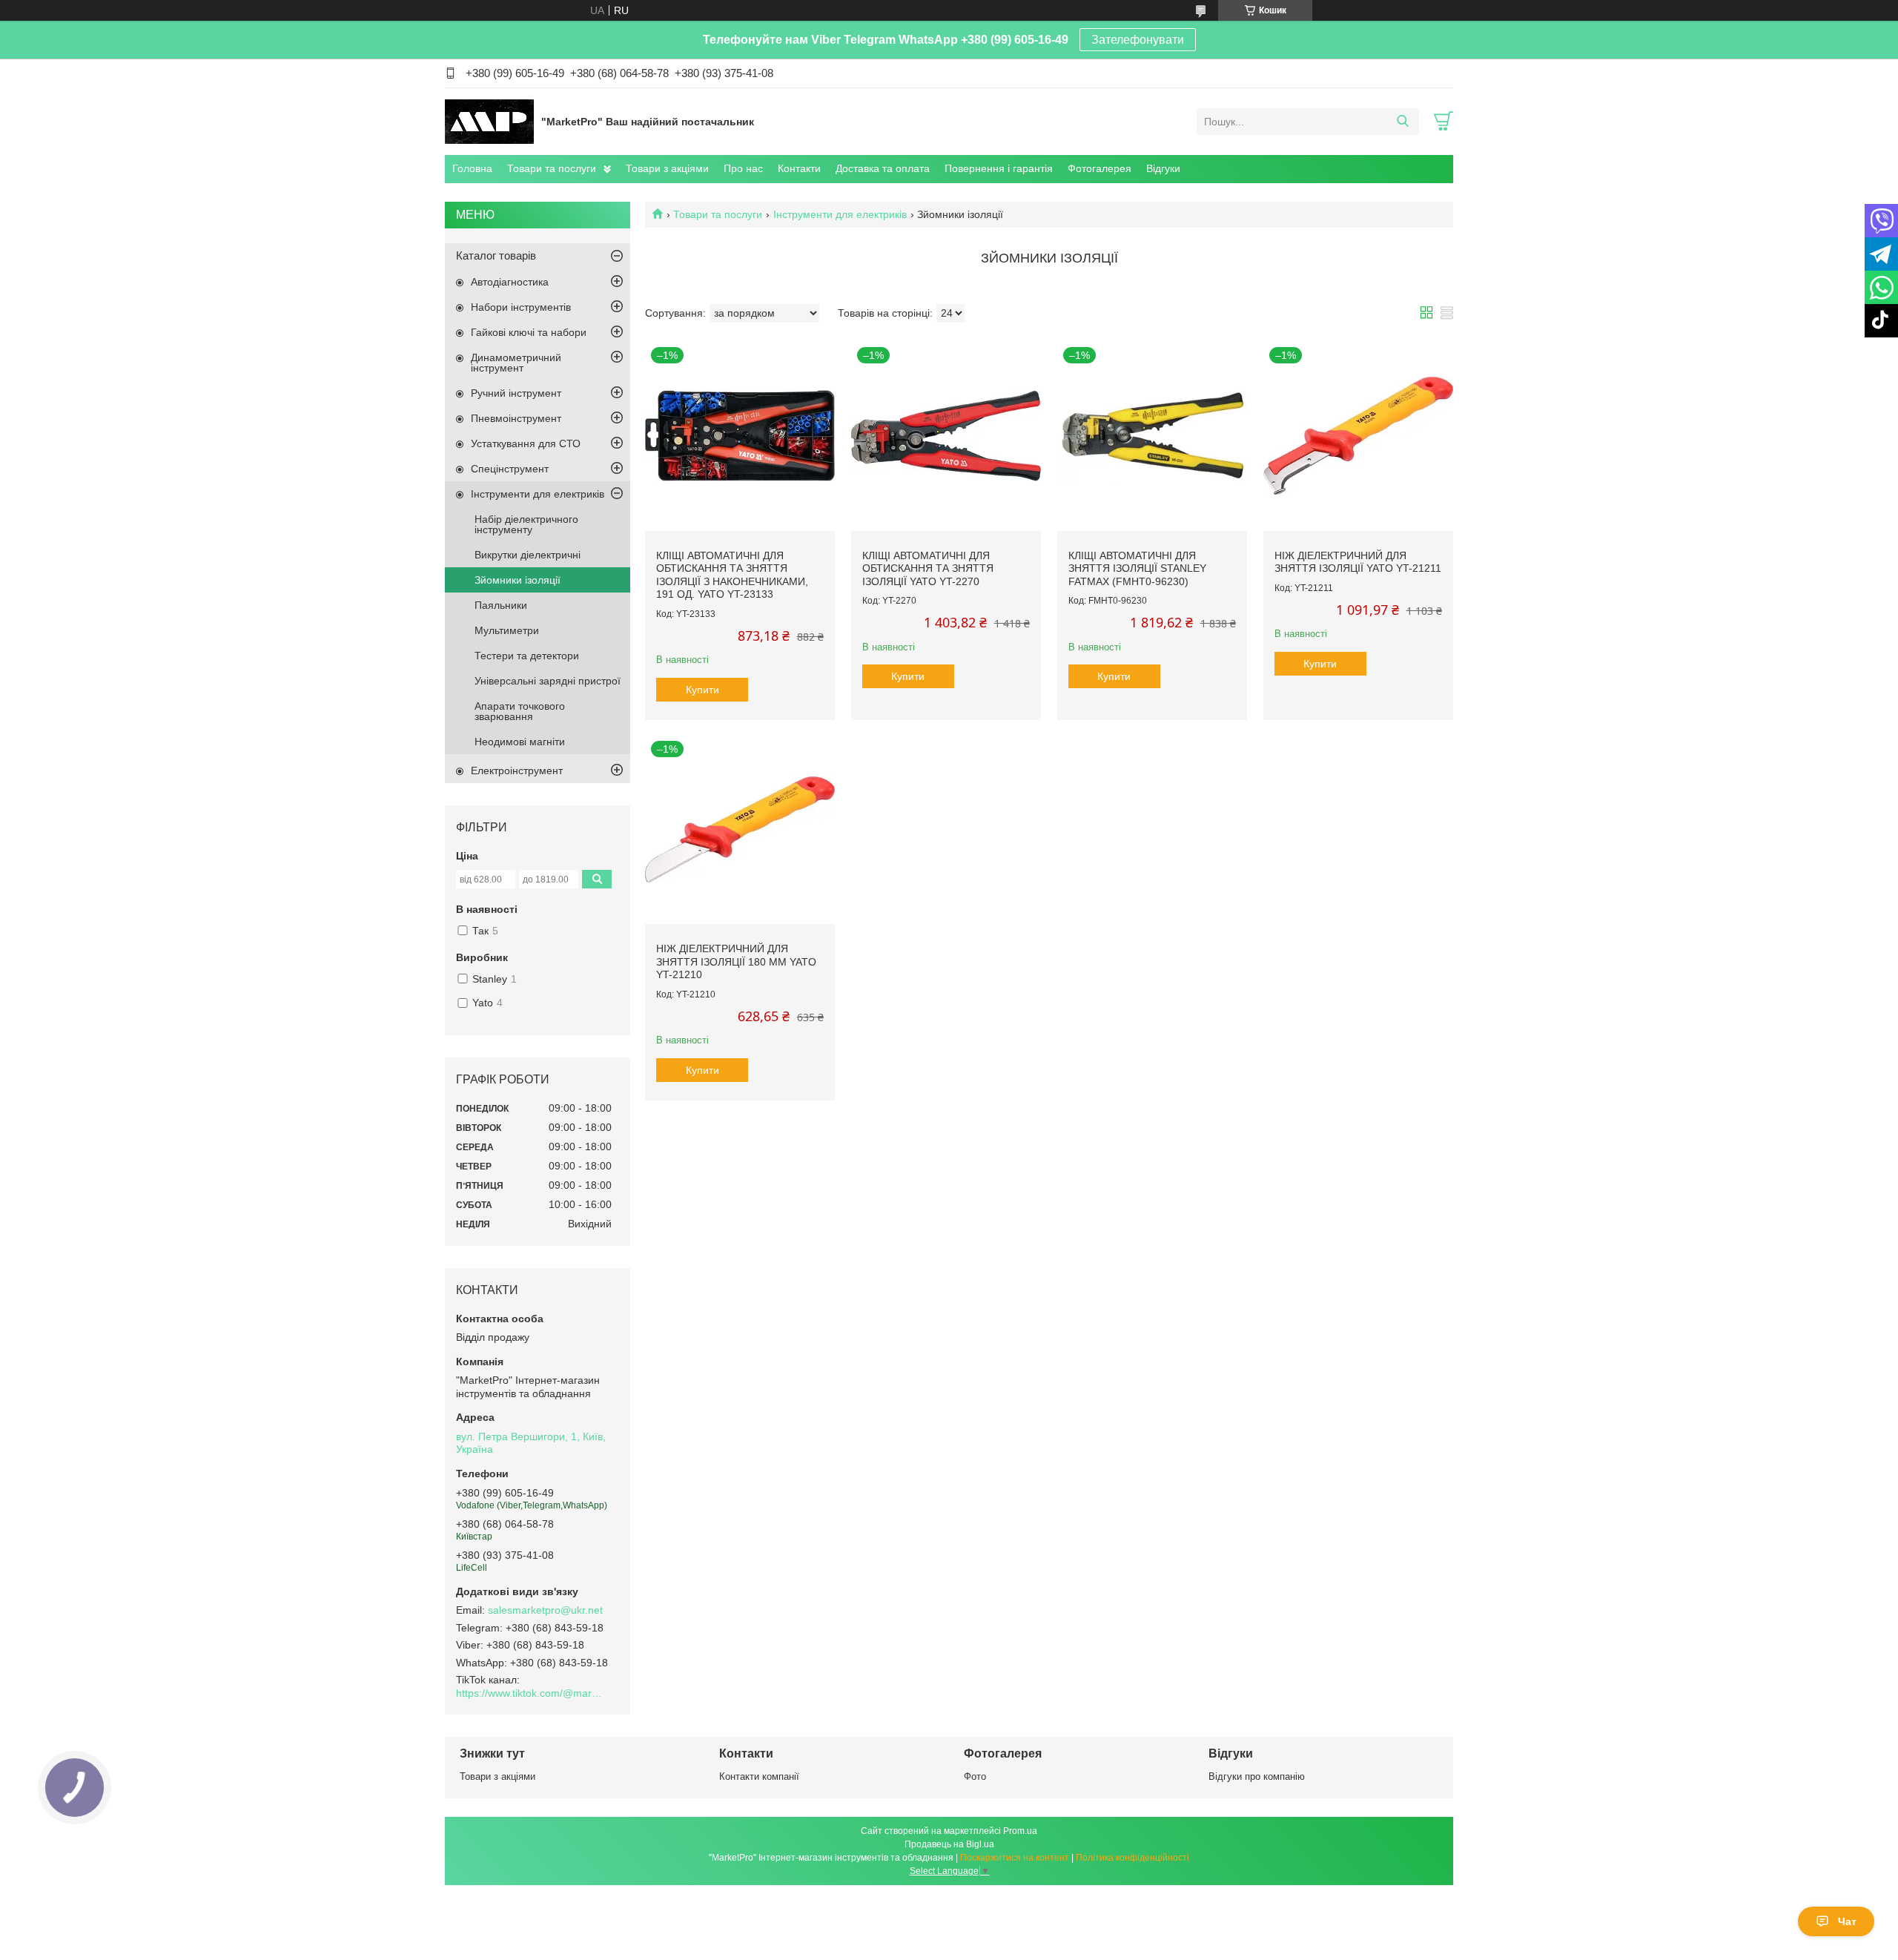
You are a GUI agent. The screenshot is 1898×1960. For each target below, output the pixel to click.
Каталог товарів (496, 255)
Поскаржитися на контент (1015, 1858)
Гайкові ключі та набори (529, 332)
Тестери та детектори (527, 656)
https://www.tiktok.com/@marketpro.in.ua (530, 1693)
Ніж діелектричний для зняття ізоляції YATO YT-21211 (1358, 562)
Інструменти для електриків (840, 214)
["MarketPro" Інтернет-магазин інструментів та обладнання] (489, 121)
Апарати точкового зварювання (520, 711)
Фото (975, 1776)
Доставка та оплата (883, 168)
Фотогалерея (1100, 168)
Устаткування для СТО (526, 443)
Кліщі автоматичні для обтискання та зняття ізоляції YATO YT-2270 (928, 568)
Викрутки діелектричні (528, 555)
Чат (1847, 1921)
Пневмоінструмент (516, 418)
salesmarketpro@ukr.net (545, 1610)
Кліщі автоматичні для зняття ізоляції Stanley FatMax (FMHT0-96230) (1137, 568)
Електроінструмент (517, 771)
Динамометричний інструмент (516, 363)
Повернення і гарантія (999, 168)
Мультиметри (507, 630)
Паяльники (501, 605)
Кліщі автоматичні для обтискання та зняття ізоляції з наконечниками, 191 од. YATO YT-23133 (732, 575)
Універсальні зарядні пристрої (548, 681)
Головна (472, 168)
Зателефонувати (1138, 40)
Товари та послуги (552, 168)
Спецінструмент (510, 469)
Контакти (799, 168)
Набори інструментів (521, 307)
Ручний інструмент (516, 393)
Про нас (743, 168)
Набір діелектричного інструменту (526, 524)
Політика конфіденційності (1132, 1858)
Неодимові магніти (520, 742)
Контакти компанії (759, 1776)
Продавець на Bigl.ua (949, 1844)
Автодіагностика (510, 282)
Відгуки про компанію (1257, 1776)
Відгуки (1163, 168)
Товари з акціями (667, 168)
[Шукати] (1402, 122)
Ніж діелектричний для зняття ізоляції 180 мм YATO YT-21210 (736, 961)
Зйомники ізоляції (518, 580)
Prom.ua (1020, 1831)
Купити (702, 690)
